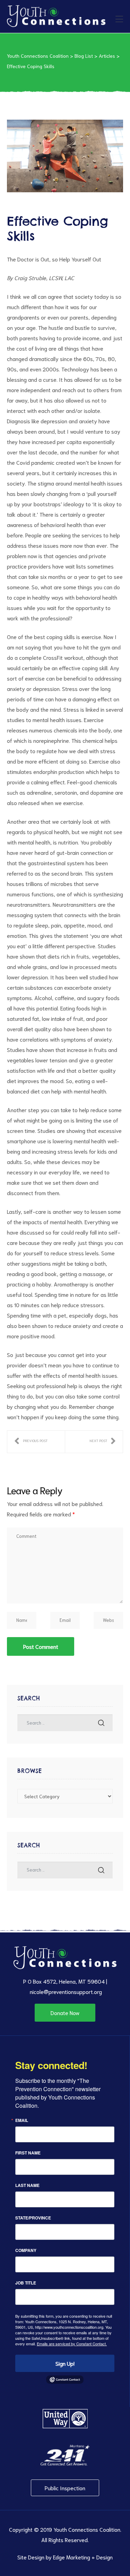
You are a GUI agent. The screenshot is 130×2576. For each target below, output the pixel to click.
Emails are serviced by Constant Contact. (72, 2344)
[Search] (101, 1723)
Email (22, 2120)
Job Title (26, 2283)
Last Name (27, 2185)
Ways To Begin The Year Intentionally (103, 1442)
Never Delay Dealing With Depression (31, 1442)
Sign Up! (65, 2363)
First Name (28, 2153)
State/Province (33, 2218)
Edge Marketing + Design (83, 2557)
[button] (65, 2013)
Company (26, 2250)
